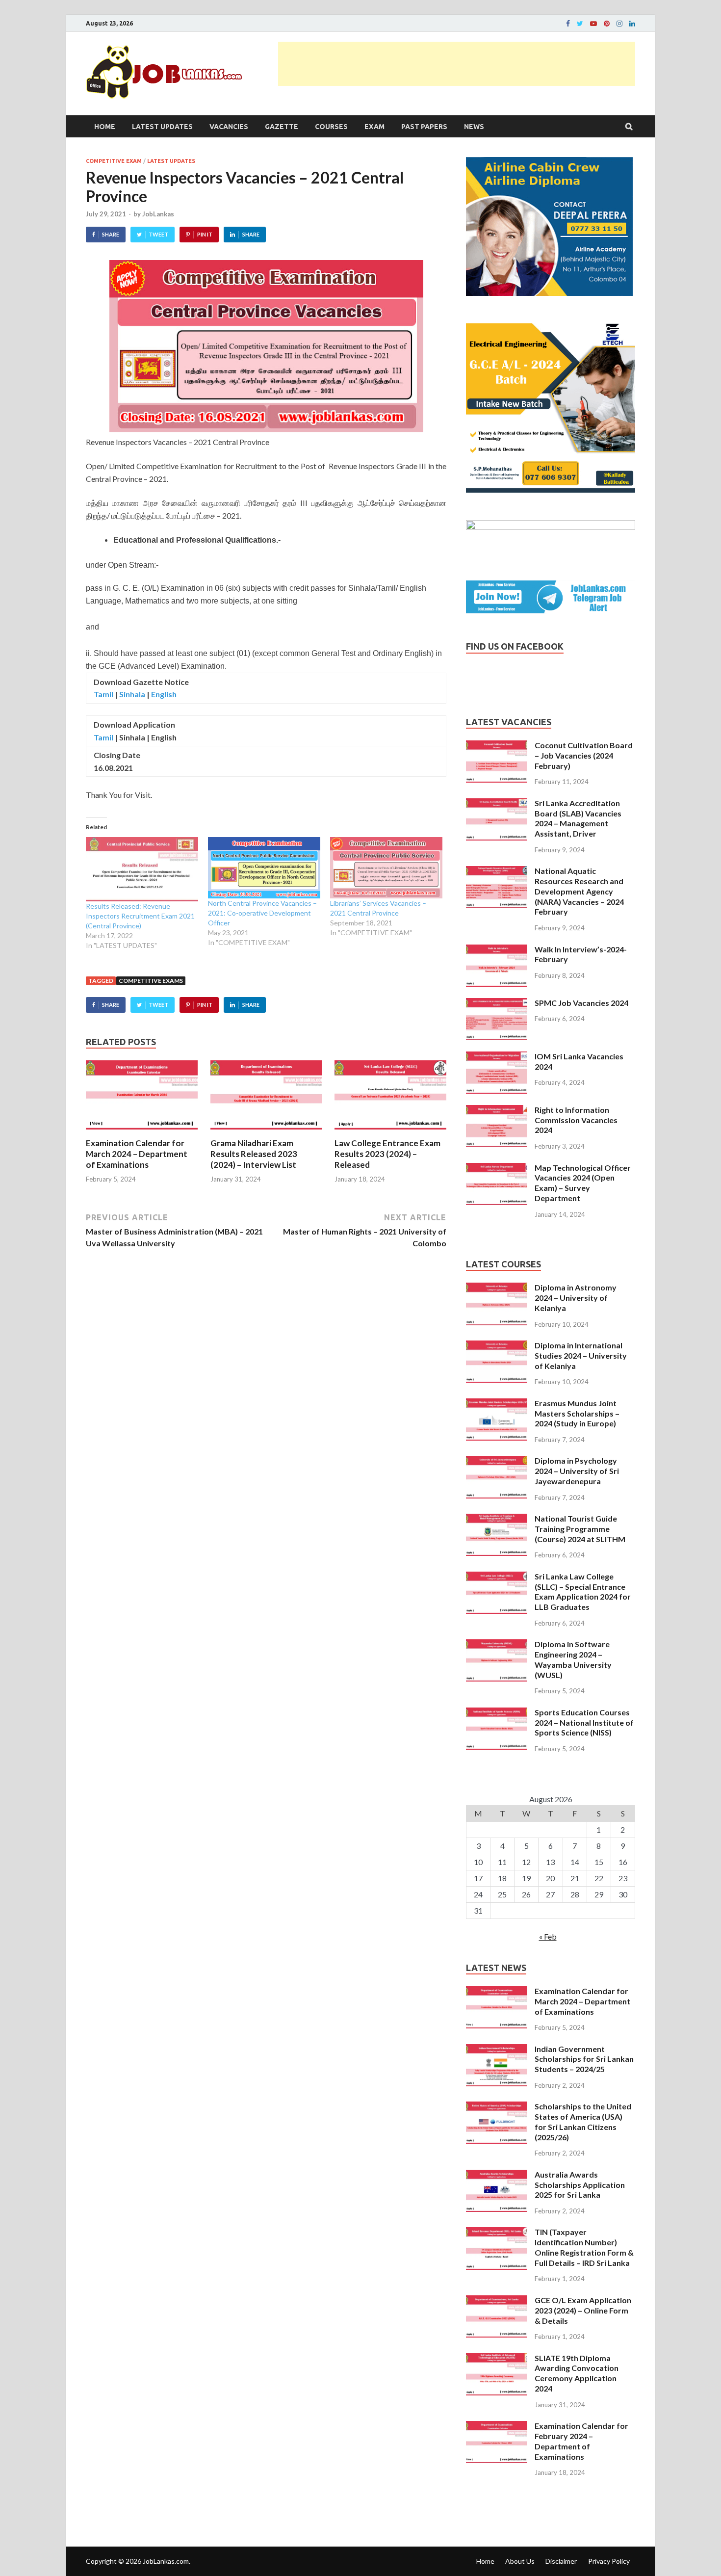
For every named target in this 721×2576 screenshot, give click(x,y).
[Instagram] (619, 24)
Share (111, 234)
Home (105, 127)
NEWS (474, 127)
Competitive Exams (151, 981)
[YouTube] (593, 24)
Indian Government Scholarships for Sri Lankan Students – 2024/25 (584, 2059)
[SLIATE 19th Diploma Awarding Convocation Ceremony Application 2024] (497, 2359)
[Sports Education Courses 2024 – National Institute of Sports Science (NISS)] (497, 1713)
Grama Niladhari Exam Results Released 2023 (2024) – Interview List (254, 1154)
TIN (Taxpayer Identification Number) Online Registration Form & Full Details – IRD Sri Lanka (584, 2247)
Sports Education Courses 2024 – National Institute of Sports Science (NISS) (584, 1722)
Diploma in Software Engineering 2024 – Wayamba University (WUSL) (573, 1659)
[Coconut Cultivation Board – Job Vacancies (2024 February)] (497, 746)
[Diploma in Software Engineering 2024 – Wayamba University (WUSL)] (497, 1645)
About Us (520, 2561)
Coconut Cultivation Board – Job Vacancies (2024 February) (584, 755)
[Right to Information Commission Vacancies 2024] (497, 1111)
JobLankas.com (166, 2561)
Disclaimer (561, 2561)
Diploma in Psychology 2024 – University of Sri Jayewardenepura (577, 1471)
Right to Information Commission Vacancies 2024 (576, 1120)
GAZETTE (282, 127)
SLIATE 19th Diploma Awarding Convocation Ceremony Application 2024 (577, 2373)
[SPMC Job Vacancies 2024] (497, 1004)
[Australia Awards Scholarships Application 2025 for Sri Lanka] (497, 2175)
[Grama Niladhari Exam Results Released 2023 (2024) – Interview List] (266, 1132)
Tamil (103, 694)
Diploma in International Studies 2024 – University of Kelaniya (581, 1355)
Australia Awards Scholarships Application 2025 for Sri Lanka (580, 2185)
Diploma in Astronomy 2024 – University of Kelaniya (576, 1298)
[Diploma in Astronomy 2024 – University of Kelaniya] (497, 1288)
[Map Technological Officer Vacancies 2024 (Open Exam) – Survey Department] (497, 1169)
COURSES (331, 127)
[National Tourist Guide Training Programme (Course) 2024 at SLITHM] (497, 1519)
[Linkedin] (632, 24)
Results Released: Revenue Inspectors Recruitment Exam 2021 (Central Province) (140, 916)
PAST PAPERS (424, 127)
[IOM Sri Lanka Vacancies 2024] (497, 1057)
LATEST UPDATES (162, 127)
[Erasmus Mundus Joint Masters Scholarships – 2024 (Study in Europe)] (497, 1404)
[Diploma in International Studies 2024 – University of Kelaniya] (497, 1346)
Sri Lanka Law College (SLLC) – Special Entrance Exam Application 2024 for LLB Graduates (583, 1591)
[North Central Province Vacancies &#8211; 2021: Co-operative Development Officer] (264, 868)
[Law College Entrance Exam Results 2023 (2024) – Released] (390, 1132)
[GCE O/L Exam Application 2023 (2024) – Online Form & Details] (497, 2301)
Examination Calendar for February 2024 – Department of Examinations (581, 2441)
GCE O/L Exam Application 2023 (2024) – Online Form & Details (583, 2310)
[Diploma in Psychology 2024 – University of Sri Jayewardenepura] (497, 1461)
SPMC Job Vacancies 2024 (581, 1003)
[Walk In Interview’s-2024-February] (497, 950)
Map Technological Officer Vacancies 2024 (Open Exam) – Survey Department (583, 1183)
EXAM (374, 127)
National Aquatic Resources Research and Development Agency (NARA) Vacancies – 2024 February (579, 891)
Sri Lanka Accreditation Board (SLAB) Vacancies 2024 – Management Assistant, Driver (578, 818)
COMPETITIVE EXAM (114, 161)
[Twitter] (580, 24)
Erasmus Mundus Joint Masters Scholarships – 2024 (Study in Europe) (577, 1413)
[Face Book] (568, 24)
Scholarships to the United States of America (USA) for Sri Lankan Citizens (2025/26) (583, 2121)
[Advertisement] (457, 64)
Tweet (158, 234)
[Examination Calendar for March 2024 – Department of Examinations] (142, 1132)
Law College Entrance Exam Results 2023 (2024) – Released (387, 1154)
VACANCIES (229, 127)
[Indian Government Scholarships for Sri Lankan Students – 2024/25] (497, 2050)
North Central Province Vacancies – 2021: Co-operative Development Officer (262, 913)
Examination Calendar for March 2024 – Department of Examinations (137, 1154)
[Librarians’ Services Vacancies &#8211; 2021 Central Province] (386, 868)
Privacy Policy (609, 2561)
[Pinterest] (607, 24)
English (164, 694)
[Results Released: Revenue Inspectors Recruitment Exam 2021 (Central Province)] (142, 869)
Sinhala (132, 694)
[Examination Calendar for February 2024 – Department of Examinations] (497, 2427)
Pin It (205, 234)
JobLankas (158, 214)
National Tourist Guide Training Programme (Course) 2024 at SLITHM (580, 1529)
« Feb (548, 1936)
